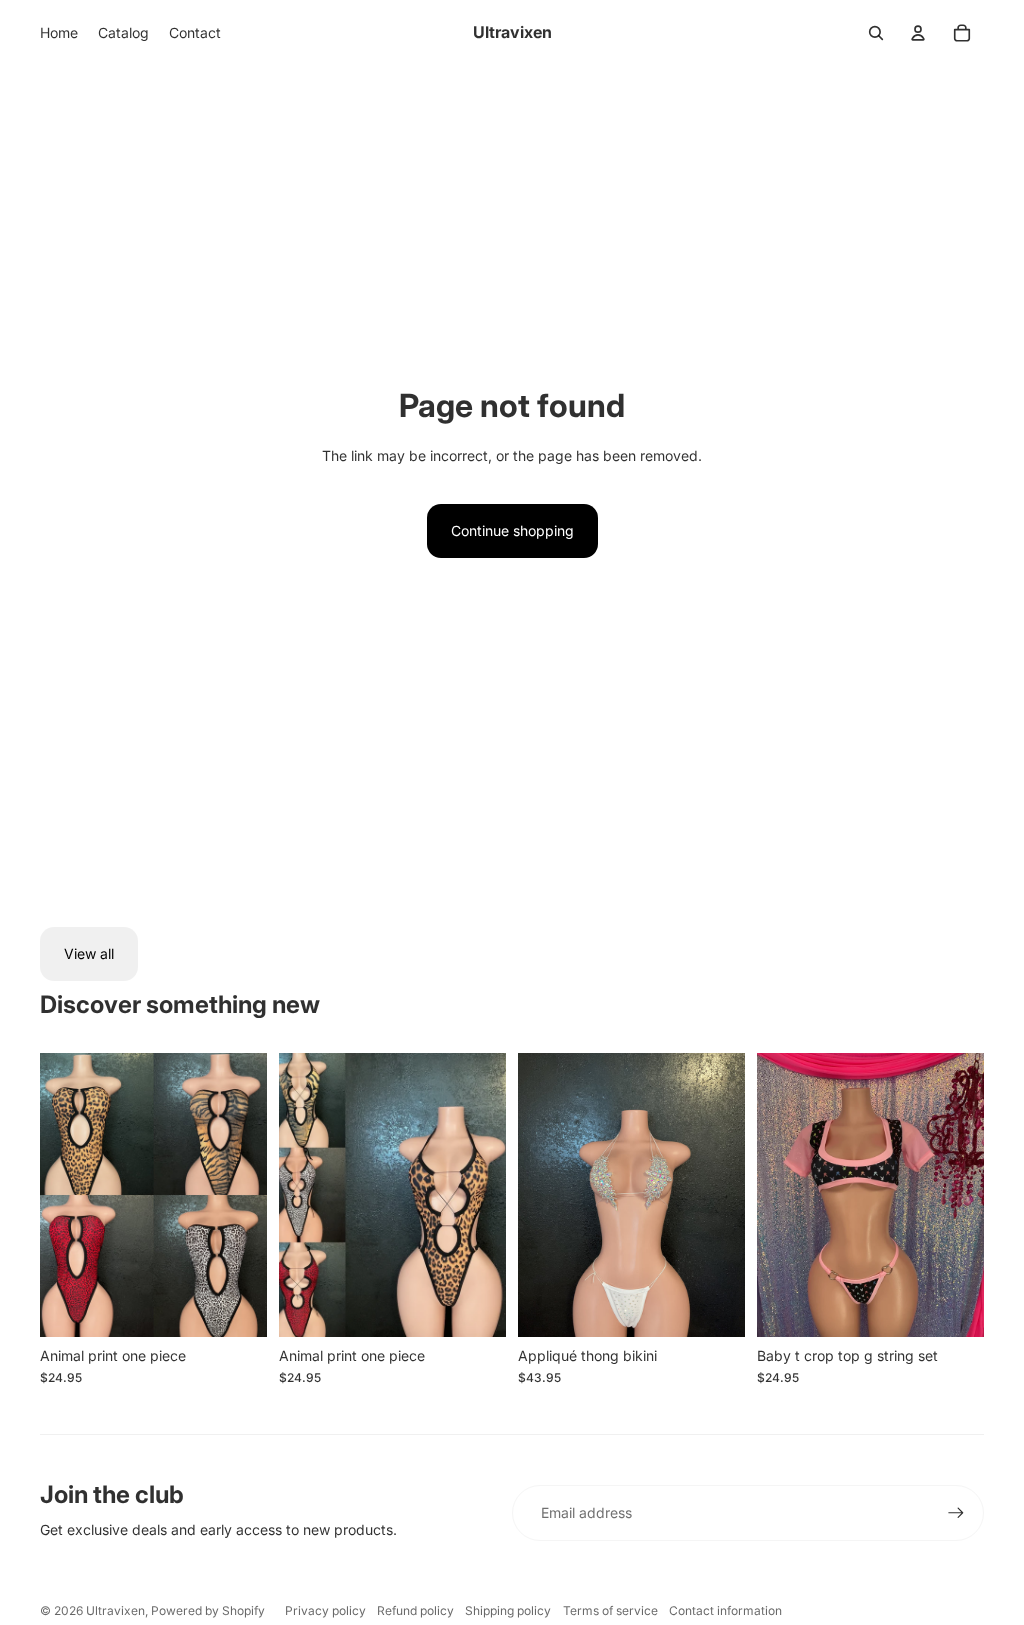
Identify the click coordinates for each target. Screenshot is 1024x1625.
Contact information (725, 1610)
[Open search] (876, 33)
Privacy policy (325, 1610)
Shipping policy (508, 1610)
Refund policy (415, 1610)
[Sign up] (956, 1513)
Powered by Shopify (208, 1610)
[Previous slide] (294, 1195)
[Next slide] (490, 1195)
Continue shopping (512, 530)
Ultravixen (115, 1610)
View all (89, 953)
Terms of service (610, 1610)
